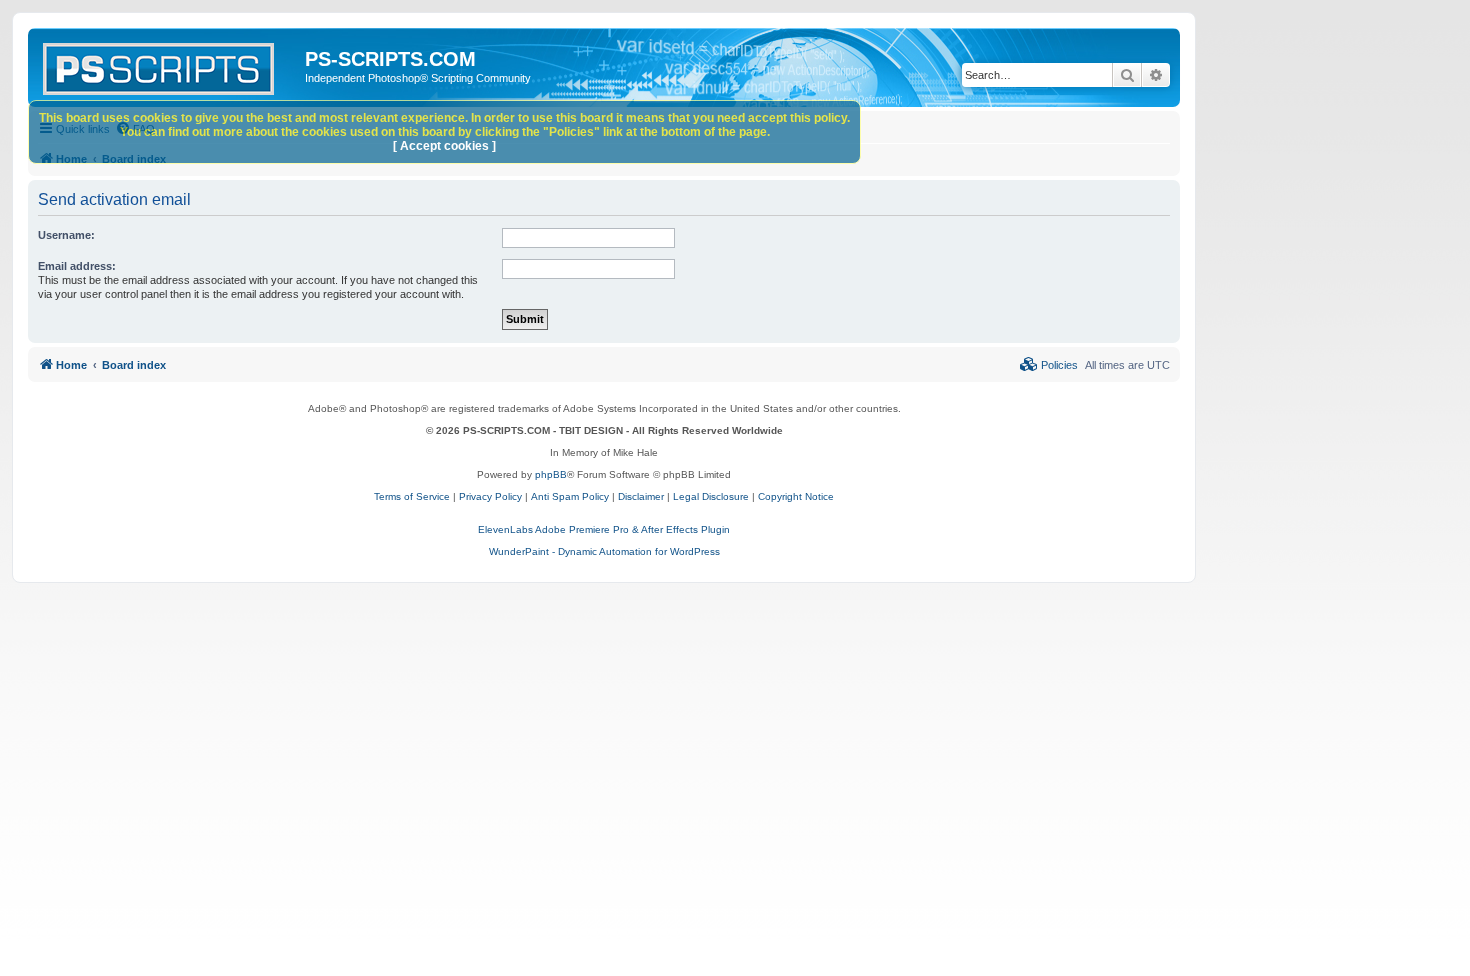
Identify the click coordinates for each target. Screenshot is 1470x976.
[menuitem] (1049, 365)
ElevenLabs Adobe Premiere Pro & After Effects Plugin (604, 529)
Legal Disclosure (711, 496)
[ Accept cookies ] (444, 146)
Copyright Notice (796, 496)
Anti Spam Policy (570, 496)
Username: (66, 235)
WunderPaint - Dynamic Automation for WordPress (604, 551)
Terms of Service (412, 496)
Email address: (77, 266)
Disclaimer (641, 496)
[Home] (169, 65)
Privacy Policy (490, 496)
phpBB (551, 474)
